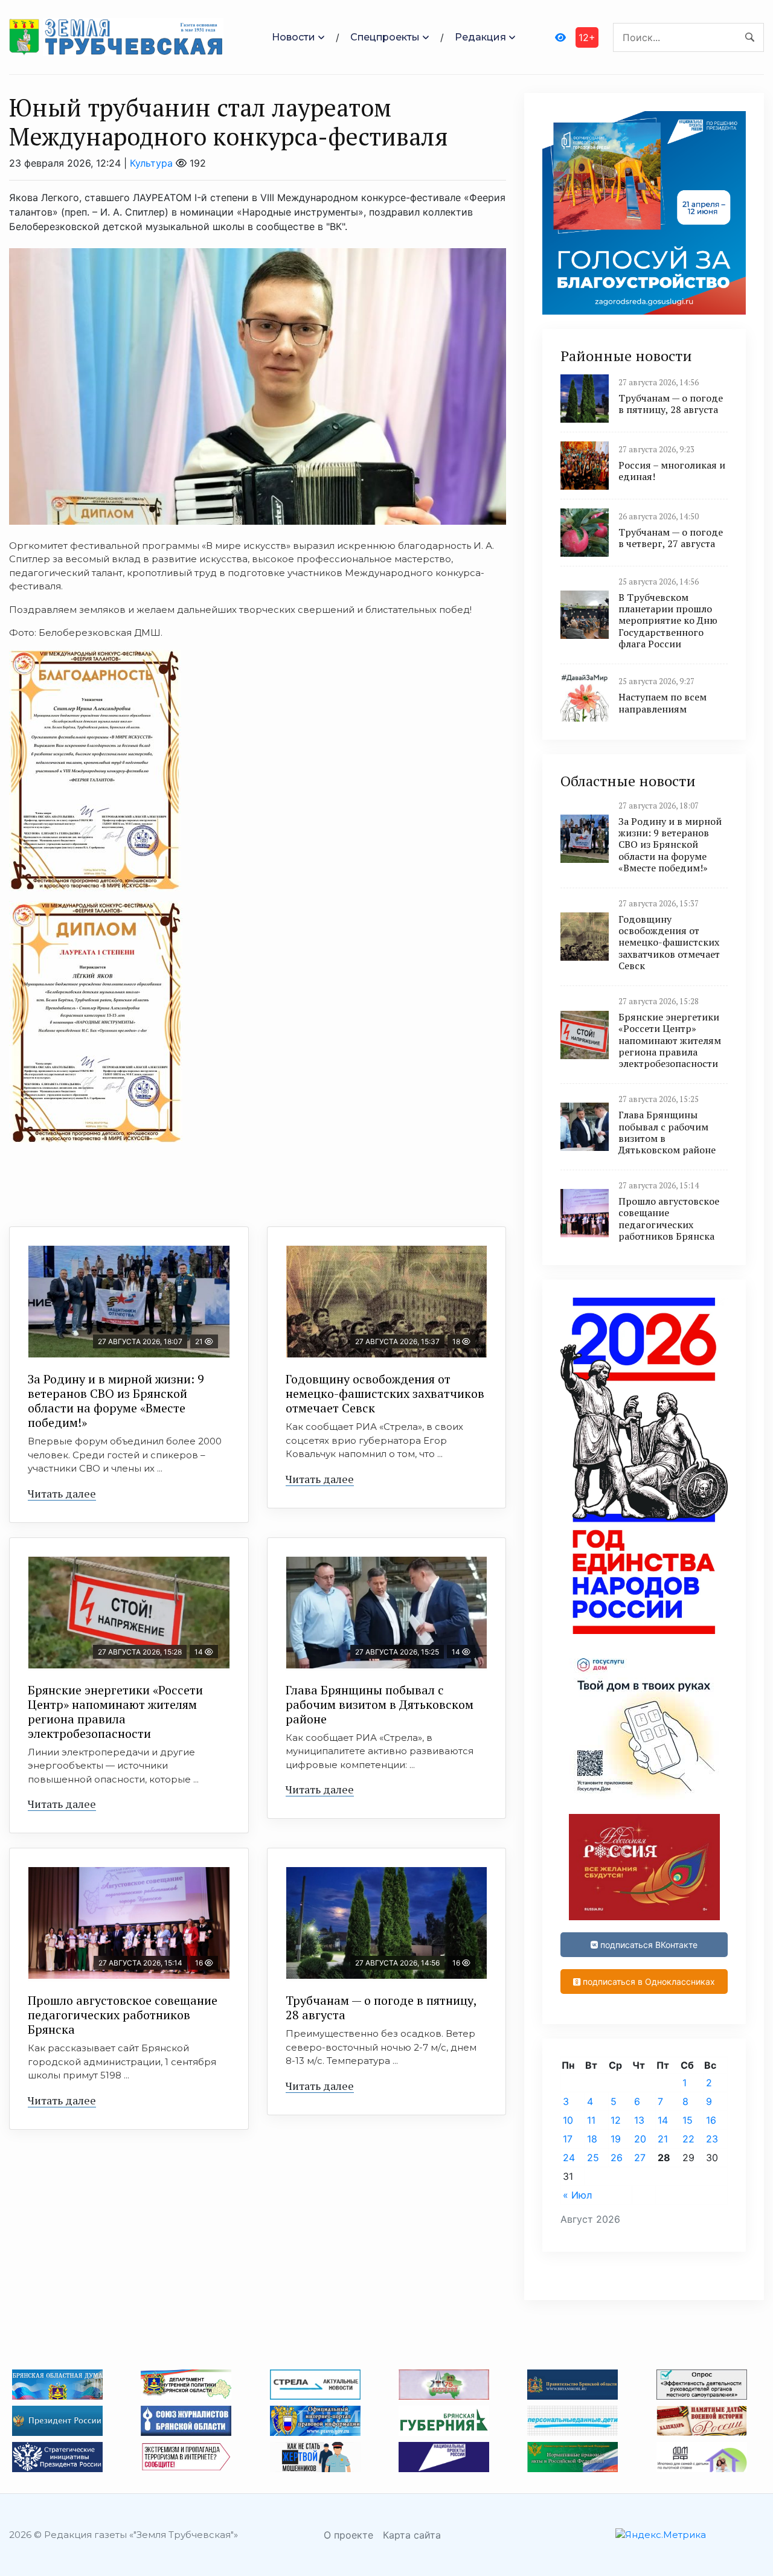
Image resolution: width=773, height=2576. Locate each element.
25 (593, 2158)
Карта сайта (412, 2535)
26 (617, 2158)
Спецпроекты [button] (385, 37)
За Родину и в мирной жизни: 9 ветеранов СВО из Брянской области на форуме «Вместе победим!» (116, 1401)
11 (591, 2120)
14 (663, 2120)
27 (640, 2158)
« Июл (577, 2195)
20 (640, 2139)
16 (711, 2120)
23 (712, 2139)
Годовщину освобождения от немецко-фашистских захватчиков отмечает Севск (385, 1393)
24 (569, 2158)
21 (663, 2139)
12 (616, 2120)
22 (688, 2139)
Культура (151, 163)
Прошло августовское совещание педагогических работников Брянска (123, 2015)
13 (639, 2120)
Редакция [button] (480, 37)
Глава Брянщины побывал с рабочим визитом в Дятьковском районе (380, 1704)
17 (568, 2139)
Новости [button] (293, 37)
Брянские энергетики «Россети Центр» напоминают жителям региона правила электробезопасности (115, 1712)
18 (592, 2139)
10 (568, 2120)
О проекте (348, 2535)
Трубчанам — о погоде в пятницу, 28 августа (381, 2007)
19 (616, 2139)
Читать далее (62, 1493)
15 (688, 2120)
